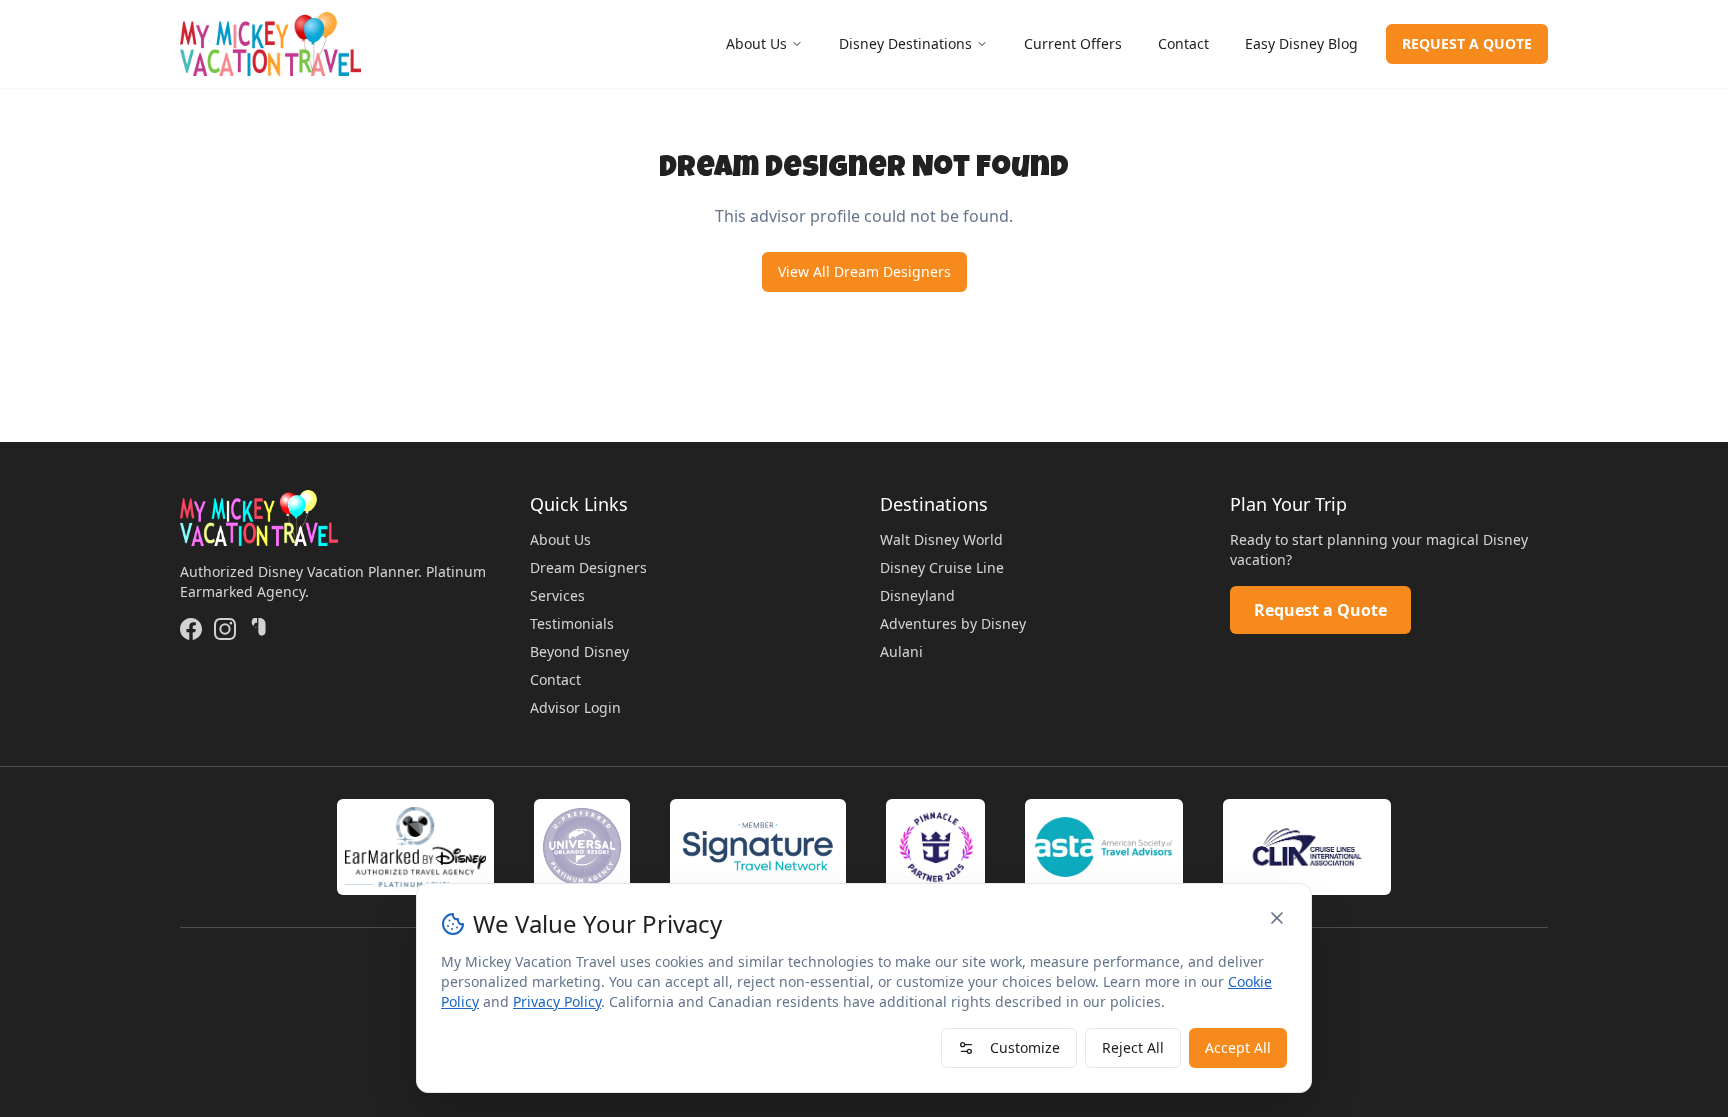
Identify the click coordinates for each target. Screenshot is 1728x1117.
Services (557, 595)
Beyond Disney (579, 651)
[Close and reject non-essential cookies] (1277, 918)
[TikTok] (259, 629)
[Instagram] (225, 629)
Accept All (1238, 1047)
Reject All (1133, 1047)
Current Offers (1073, 43)
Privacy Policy (557, 1001)
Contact (1183, 43)
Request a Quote (1320, 610)
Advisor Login (575, 707)
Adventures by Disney (953, 623)
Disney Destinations (905, 43)
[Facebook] (191, 629)
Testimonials (572, 623)
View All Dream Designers (864, 271)
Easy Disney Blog (1301, 43)
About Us (756, 43)
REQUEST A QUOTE (1467, 43)
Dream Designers (588, 567)
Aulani (901, 651)
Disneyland (917, 595)
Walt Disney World (941, 539)
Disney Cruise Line (942, 567)
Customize (1025, 1047)
